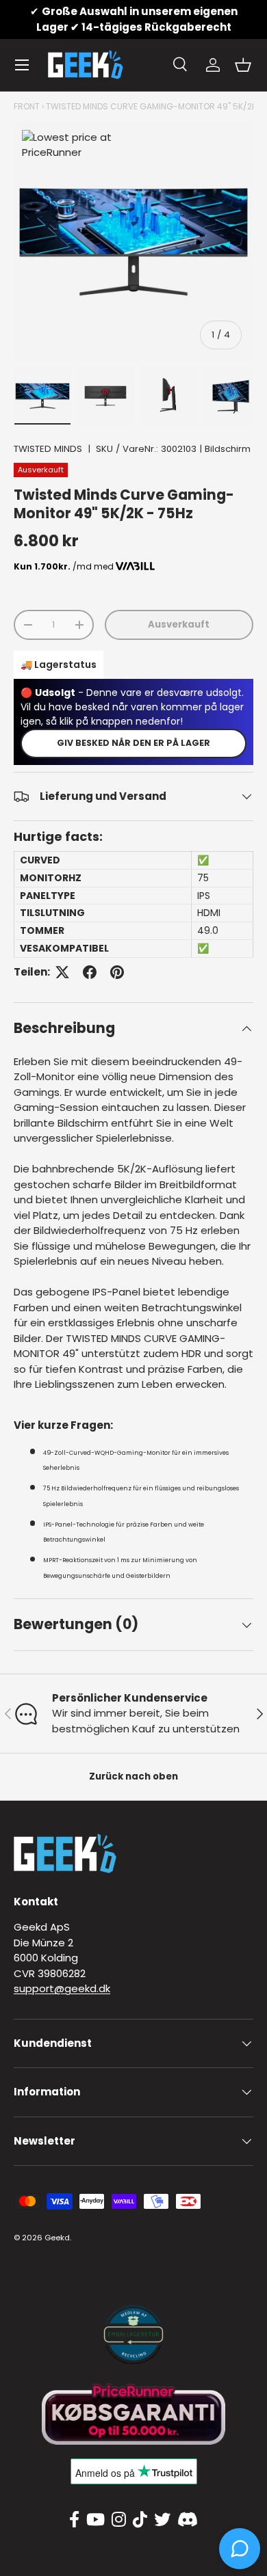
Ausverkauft (179, 625)
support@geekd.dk (62, 1988)
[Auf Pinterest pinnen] (117, 972)
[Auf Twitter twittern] (62, 972)
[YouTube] (96, 2520)
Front (27, 106)
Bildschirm (228, 449)
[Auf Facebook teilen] (90, 972)
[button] (243, 65)
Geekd (57, 2238)
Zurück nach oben (133, 1776)
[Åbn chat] (240, 2549)
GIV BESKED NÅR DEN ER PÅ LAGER (133, 743)
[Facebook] (74, 2520)
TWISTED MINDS (48, 449)
